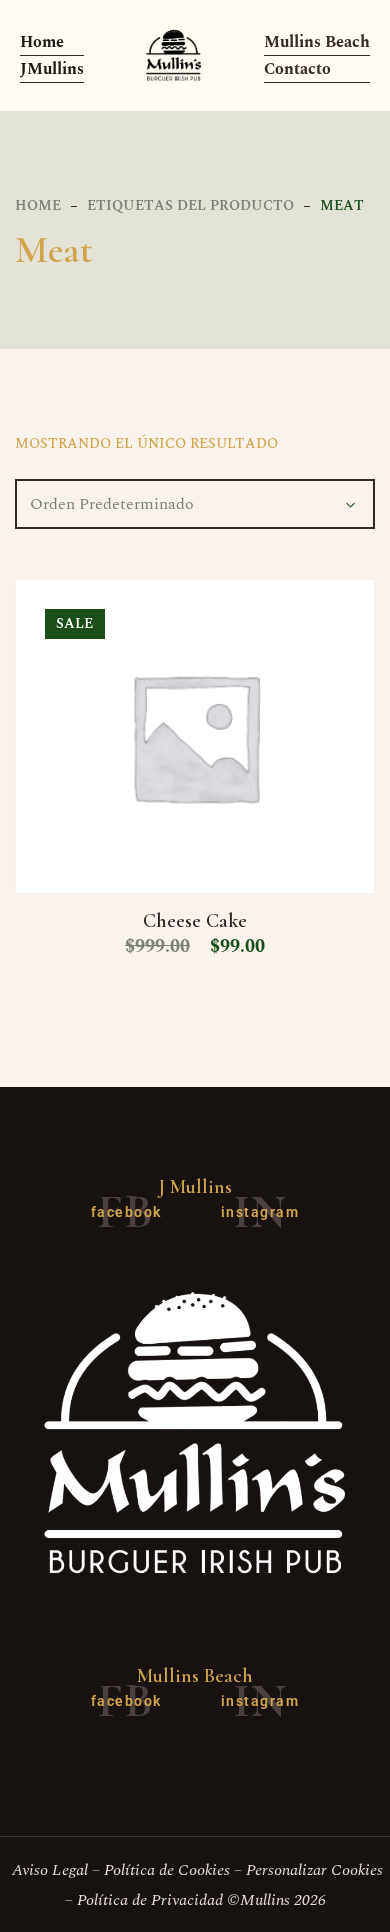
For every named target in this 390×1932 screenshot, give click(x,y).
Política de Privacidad (150, 1900)
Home (38, 205)
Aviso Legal (48, 1870)
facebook (126, 1212)
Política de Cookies (167, 1870)
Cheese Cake (195, 921)
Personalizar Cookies (314, 1870)
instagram (260, 1212)
